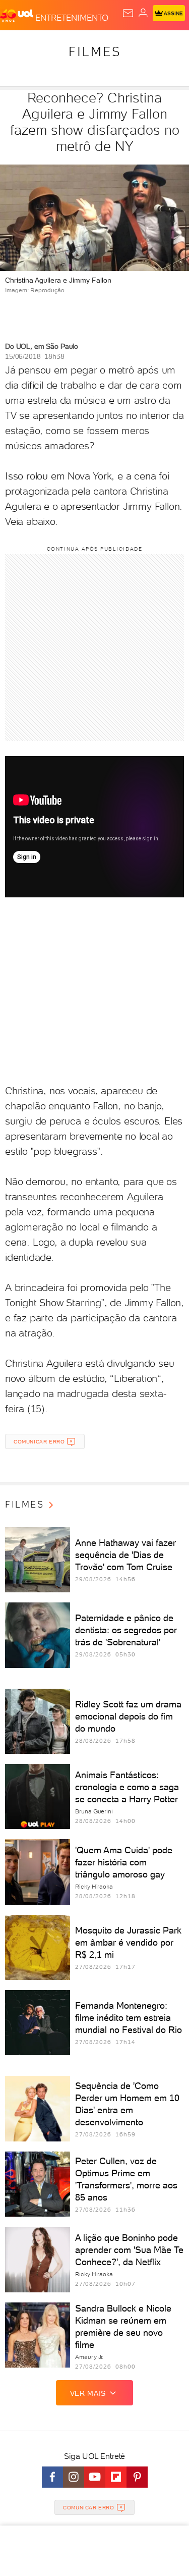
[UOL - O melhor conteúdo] (18, 16)
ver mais (88, 2393)
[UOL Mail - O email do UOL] (128, 13)
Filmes (95, 51)
